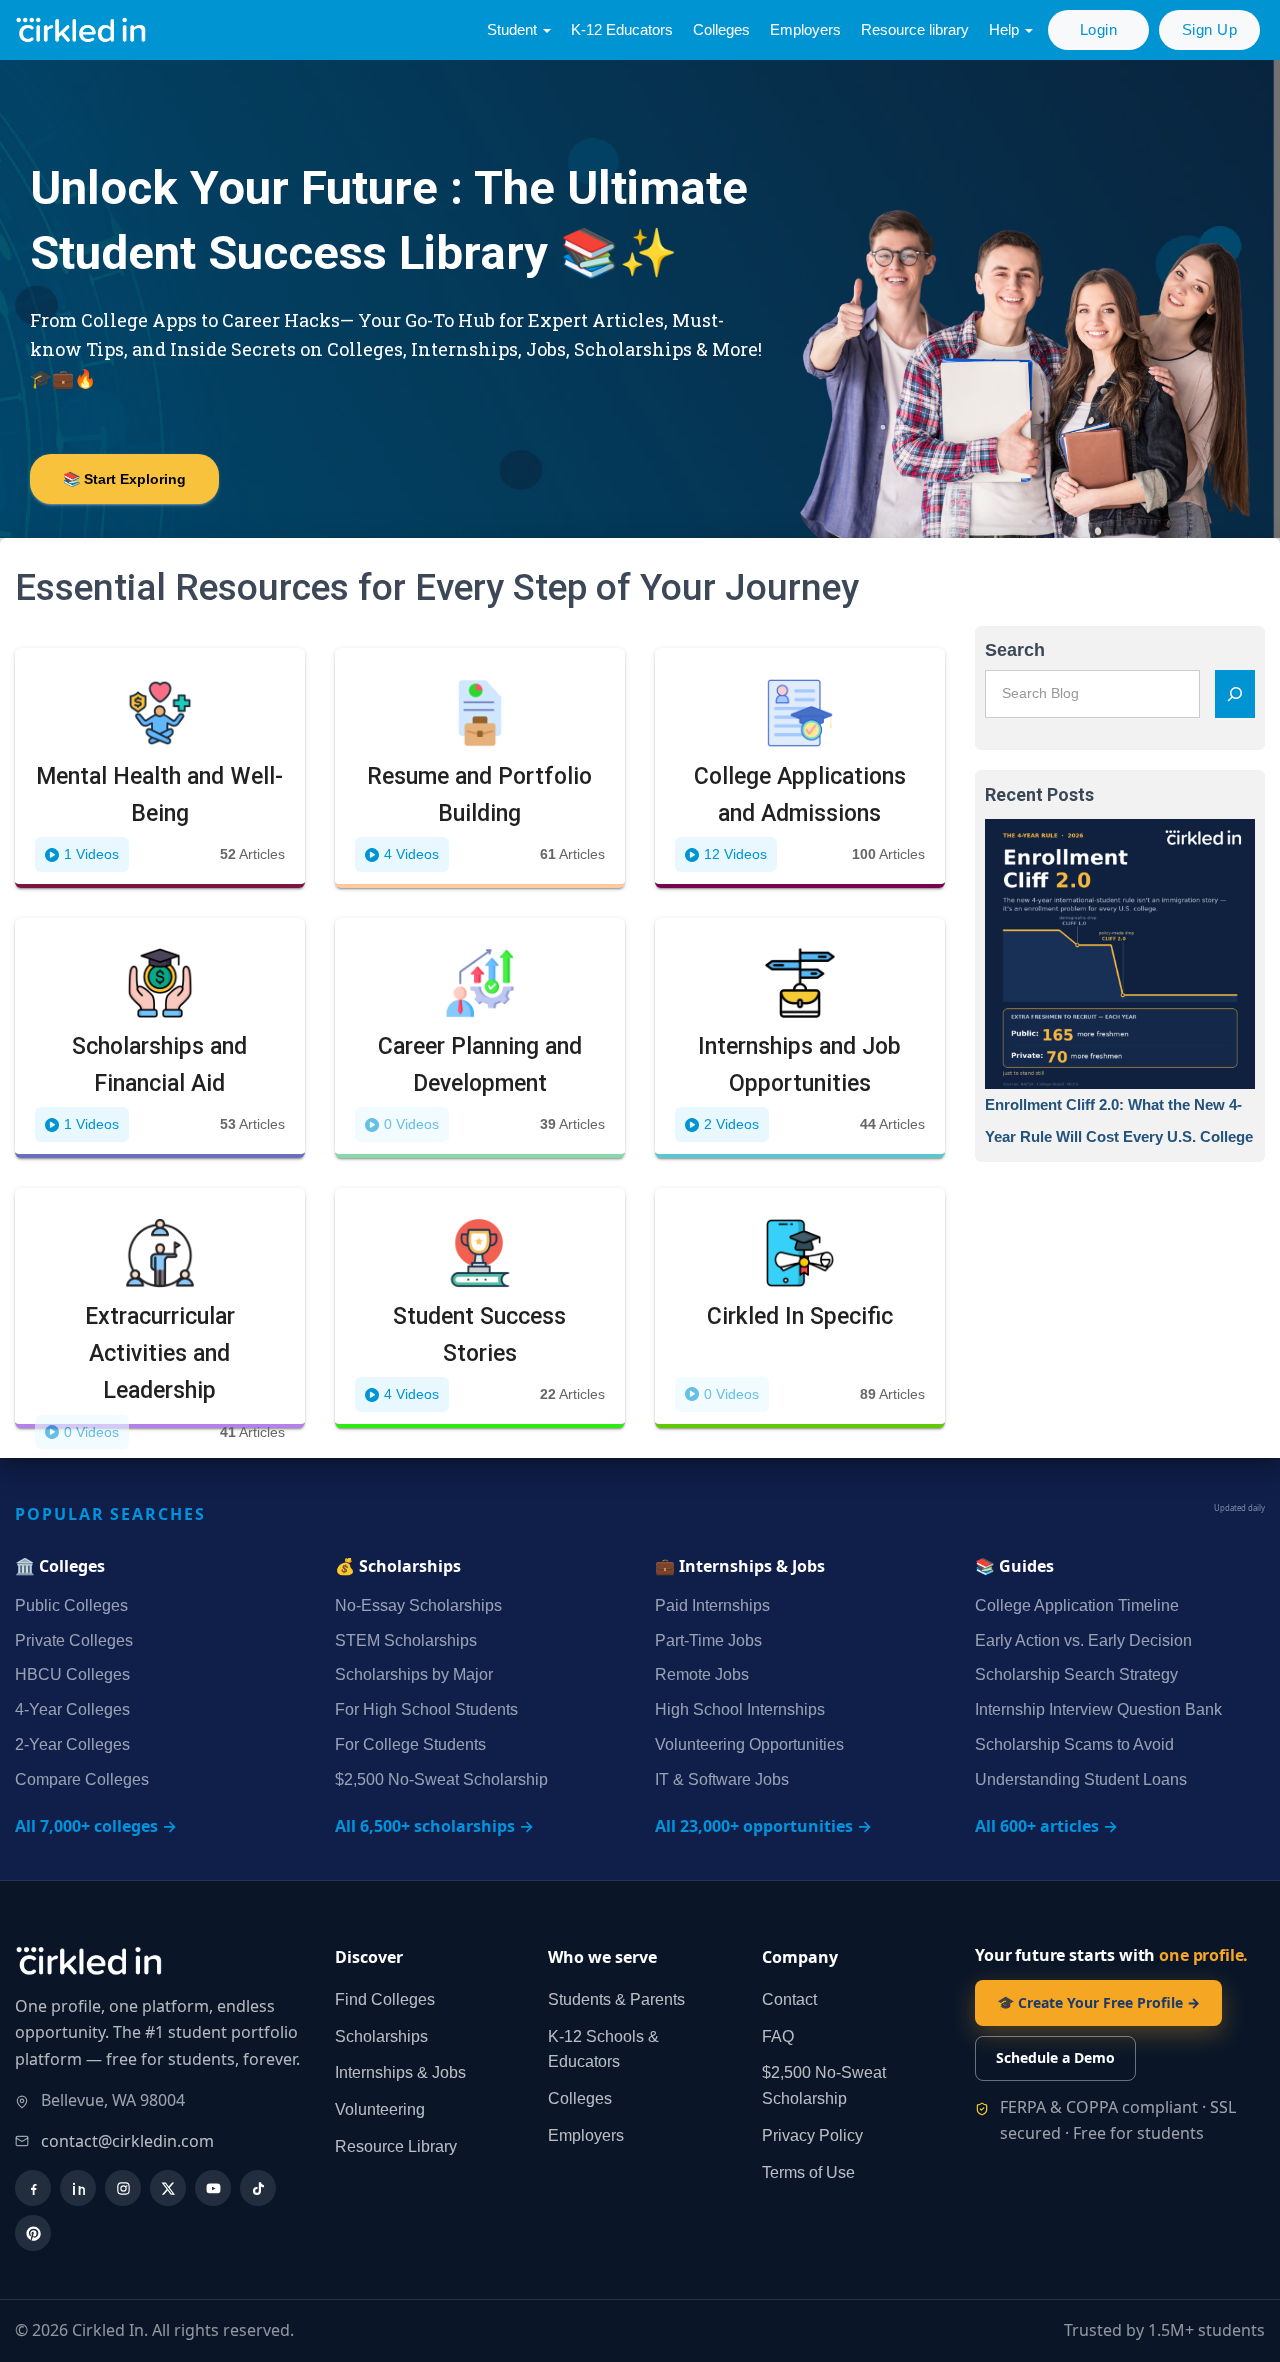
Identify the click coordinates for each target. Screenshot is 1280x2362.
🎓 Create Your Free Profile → (1098, 2002)
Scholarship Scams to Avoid (1074, 1744)
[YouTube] (213, 2188)
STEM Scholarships (406, 1640)
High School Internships (740, 1709)
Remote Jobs (702, 1674)
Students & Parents (616, 1999)
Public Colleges (71, 1605)
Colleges (721, 29)
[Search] (1235, 694)
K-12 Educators (622, 29)
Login (1099, 29)
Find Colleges (385, 1999)
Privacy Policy (812, 2135)
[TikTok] (258, 2188)
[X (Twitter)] (168, 2188)
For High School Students (426, 1709)
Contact (789, 1999)
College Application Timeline (1077, 1605)
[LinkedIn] (78, 2188)
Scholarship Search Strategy (1076, 1674)
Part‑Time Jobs (708, 1640)
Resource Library (396, 2146)
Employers (805, 29)
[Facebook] (33, 2188)
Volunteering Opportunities (749, 1744)
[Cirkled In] (85, 30)
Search (1015, 650)
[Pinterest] (33, 2233)
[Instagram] (123, 2188)
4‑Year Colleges (72, 1709)
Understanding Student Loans (1081, 1779)
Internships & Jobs (400, 2072)
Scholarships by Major (414, 1674)
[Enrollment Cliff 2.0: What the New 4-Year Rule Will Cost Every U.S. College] (1120, 954)
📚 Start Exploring (124, 479)
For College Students (410, 1744)
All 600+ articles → (1046, 1826)
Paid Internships (712, 1605)
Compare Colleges (82, 1779)
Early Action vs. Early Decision (1083, 1640)
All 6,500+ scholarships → (434, 1826)
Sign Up (1210, 29)
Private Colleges (74, 1640)
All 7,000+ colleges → (96, 1826)
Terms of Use (808, 2172)
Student (514, 29)
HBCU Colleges (72, 1674)
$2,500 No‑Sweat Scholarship (441, 1779)
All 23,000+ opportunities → (763, 1826)
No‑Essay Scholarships (418, 1605)
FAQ (778, 2036)
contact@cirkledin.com (127, 2141)
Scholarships (381, 2036)
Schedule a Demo (1055, 2057)
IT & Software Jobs (722, 1779)
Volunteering (380, 2109)
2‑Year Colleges (72, 1744)
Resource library (915, 29)
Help (1006, 29)
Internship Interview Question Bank (1098, 1709)
